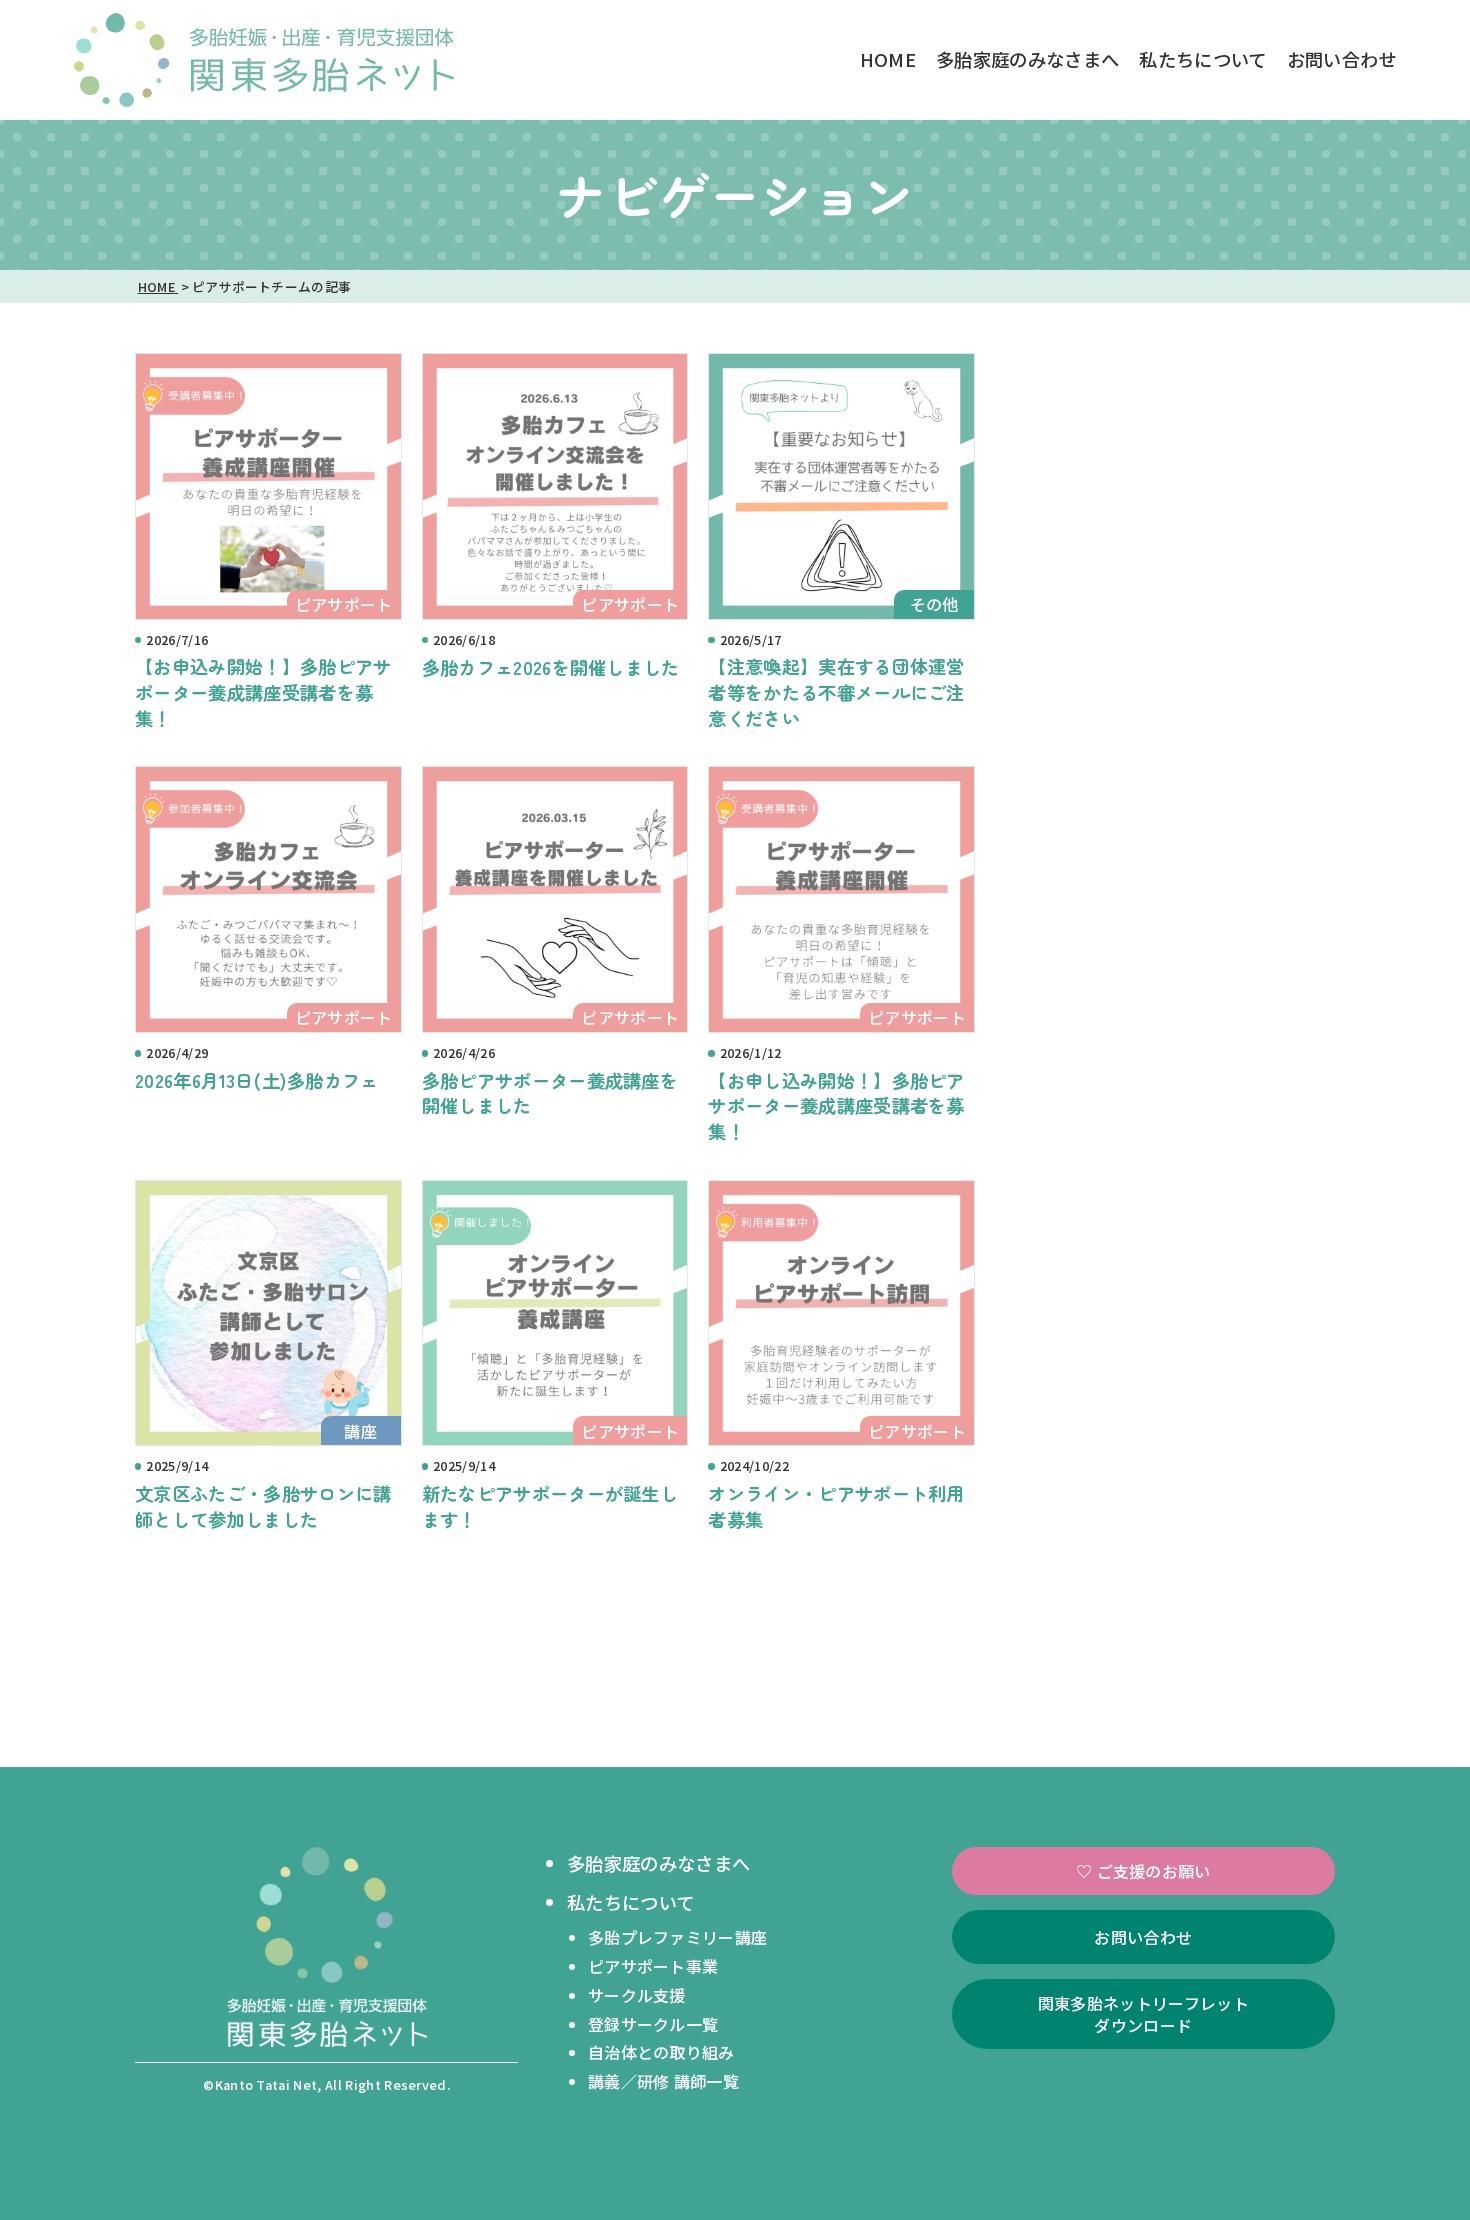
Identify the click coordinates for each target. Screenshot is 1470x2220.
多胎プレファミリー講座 (678, 1937)
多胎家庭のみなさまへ (1027, 59)
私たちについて (1202, 59)
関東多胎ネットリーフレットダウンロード (1143, 2014)
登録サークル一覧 (653, 2024)
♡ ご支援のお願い (1143, 1871)
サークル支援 (637, 1995)
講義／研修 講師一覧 (663, 2081)
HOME (888, 59)
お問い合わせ (1342, 59)
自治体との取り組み (661, 2052)
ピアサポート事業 (653, 1966)
